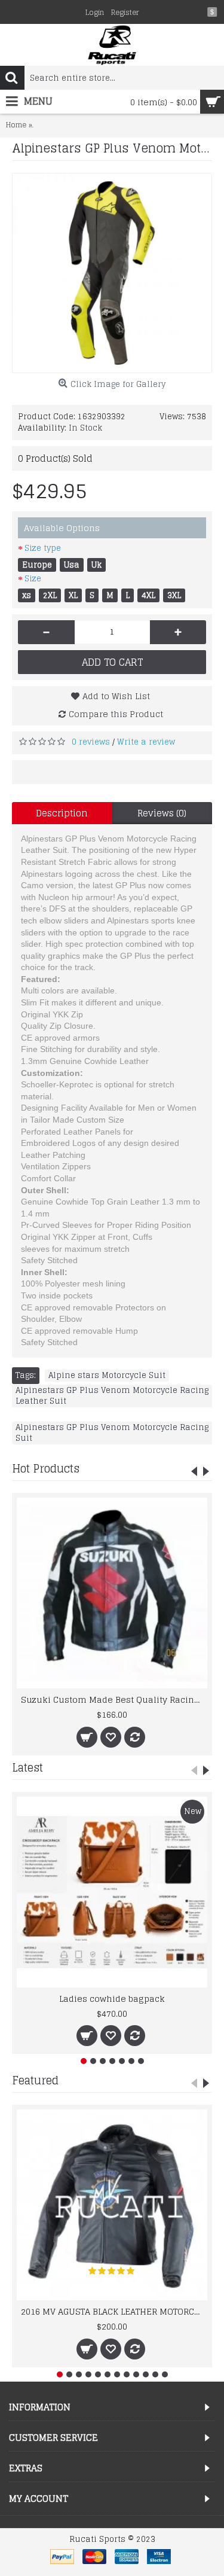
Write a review (146, 742)
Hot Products (46, 1468)
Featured (35, 2080)
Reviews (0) (162, 813)
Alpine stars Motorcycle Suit (107, 1376)
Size (33, 579)
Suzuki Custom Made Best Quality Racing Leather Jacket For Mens (114, 1699)
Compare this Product (116, 714)
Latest (27, 1767)
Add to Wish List (116, 696)
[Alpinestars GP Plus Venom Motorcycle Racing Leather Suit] (112, 273)
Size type (43, 548)
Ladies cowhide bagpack (112, 1999)
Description (62, 813)
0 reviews (91, 742)
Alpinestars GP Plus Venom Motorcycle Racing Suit (112, 1433)
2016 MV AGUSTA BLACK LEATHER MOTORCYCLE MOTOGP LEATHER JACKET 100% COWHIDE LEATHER (114, 2311)
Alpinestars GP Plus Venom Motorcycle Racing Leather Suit (112, 1396)
